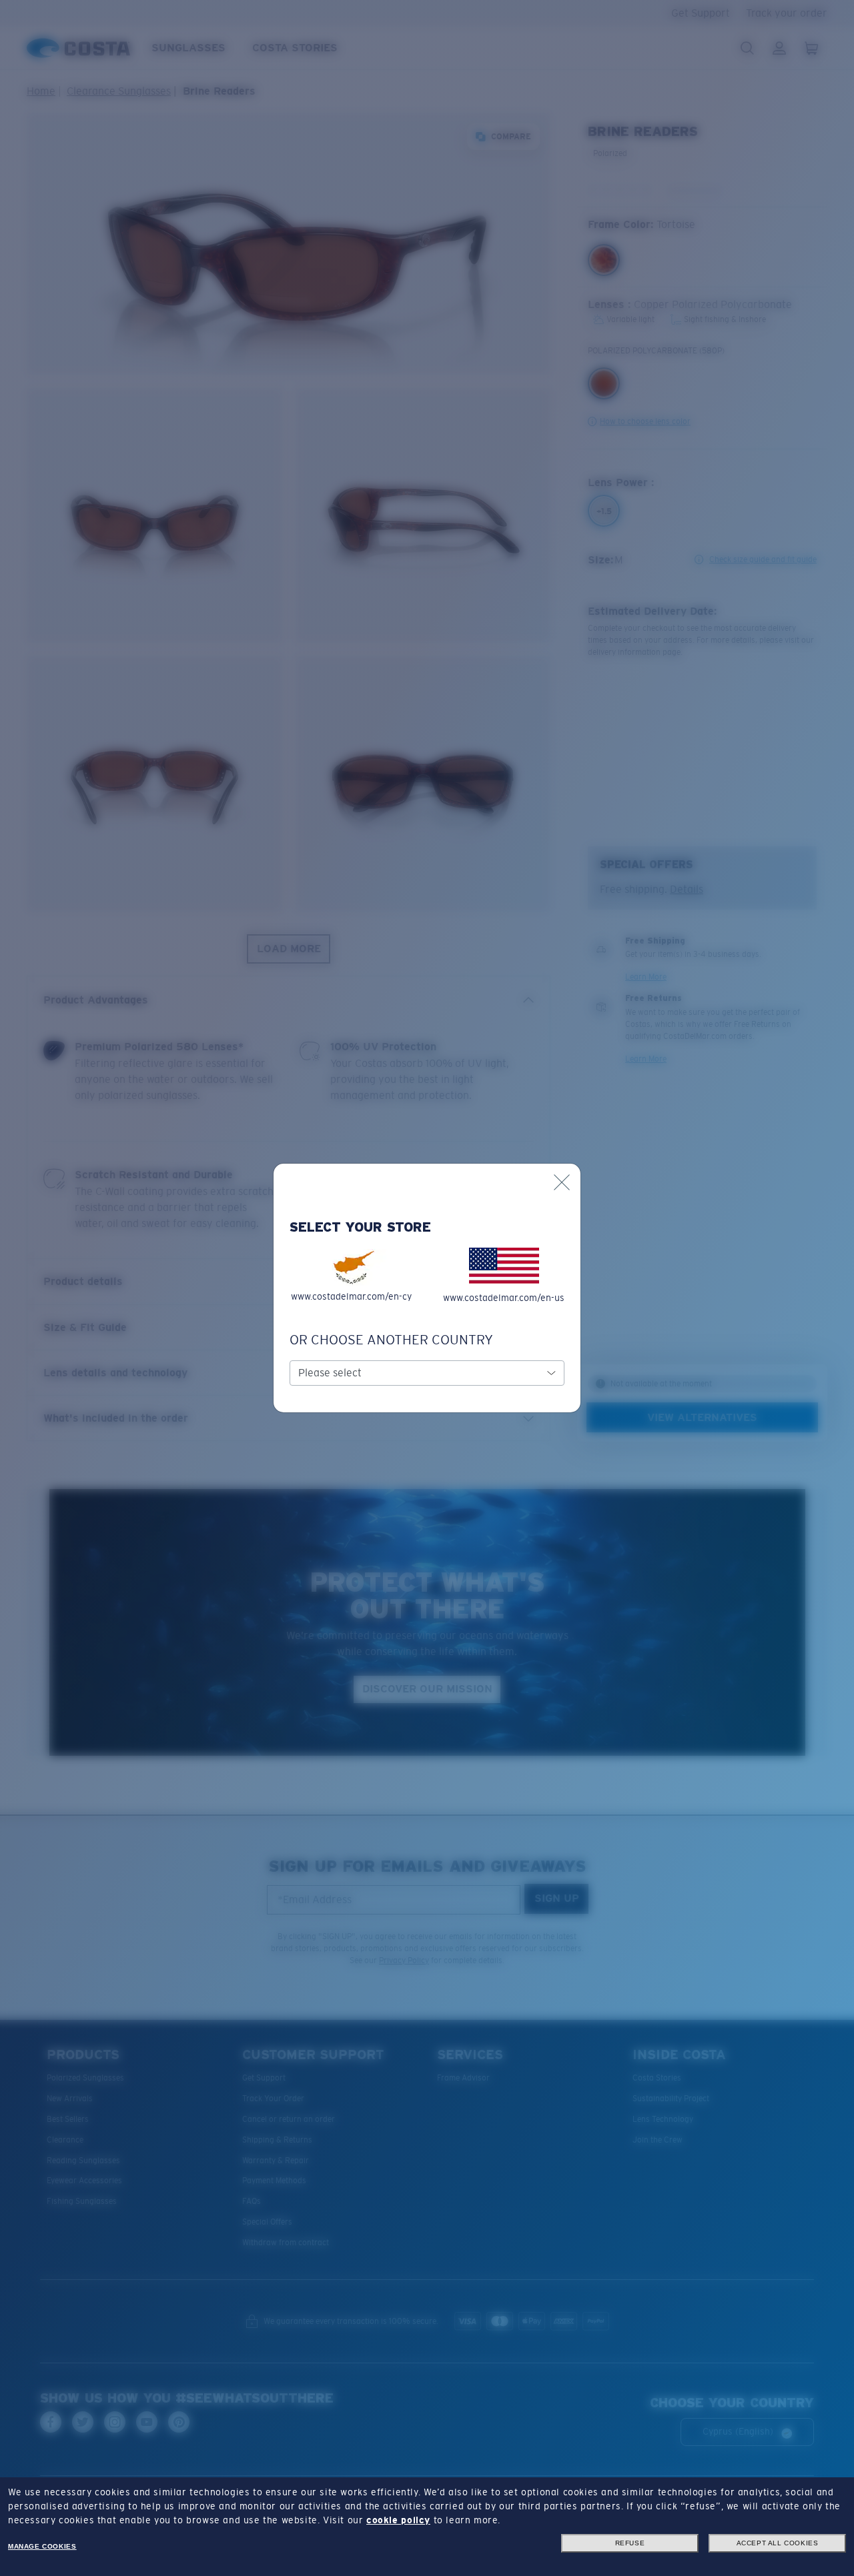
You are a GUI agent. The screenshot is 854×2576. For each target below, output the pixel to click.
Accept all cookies (778, 2543)
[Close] (562, 1182)
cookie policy (398, 2520)
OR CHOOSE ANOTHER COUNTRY (391, 1340)
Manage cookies (42, 2546)
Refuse (630, 2543)
